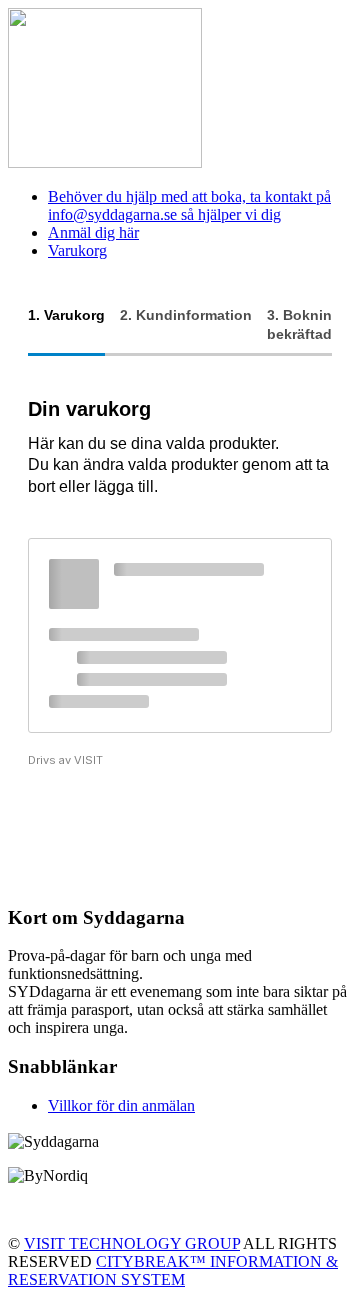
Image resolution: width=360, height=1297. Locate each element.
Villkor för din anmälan (121, 1105)
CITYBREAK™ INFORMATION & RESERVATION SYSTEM (173, 1270)
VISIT (88, 760)
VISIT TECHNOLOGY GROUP (132, 1243)
